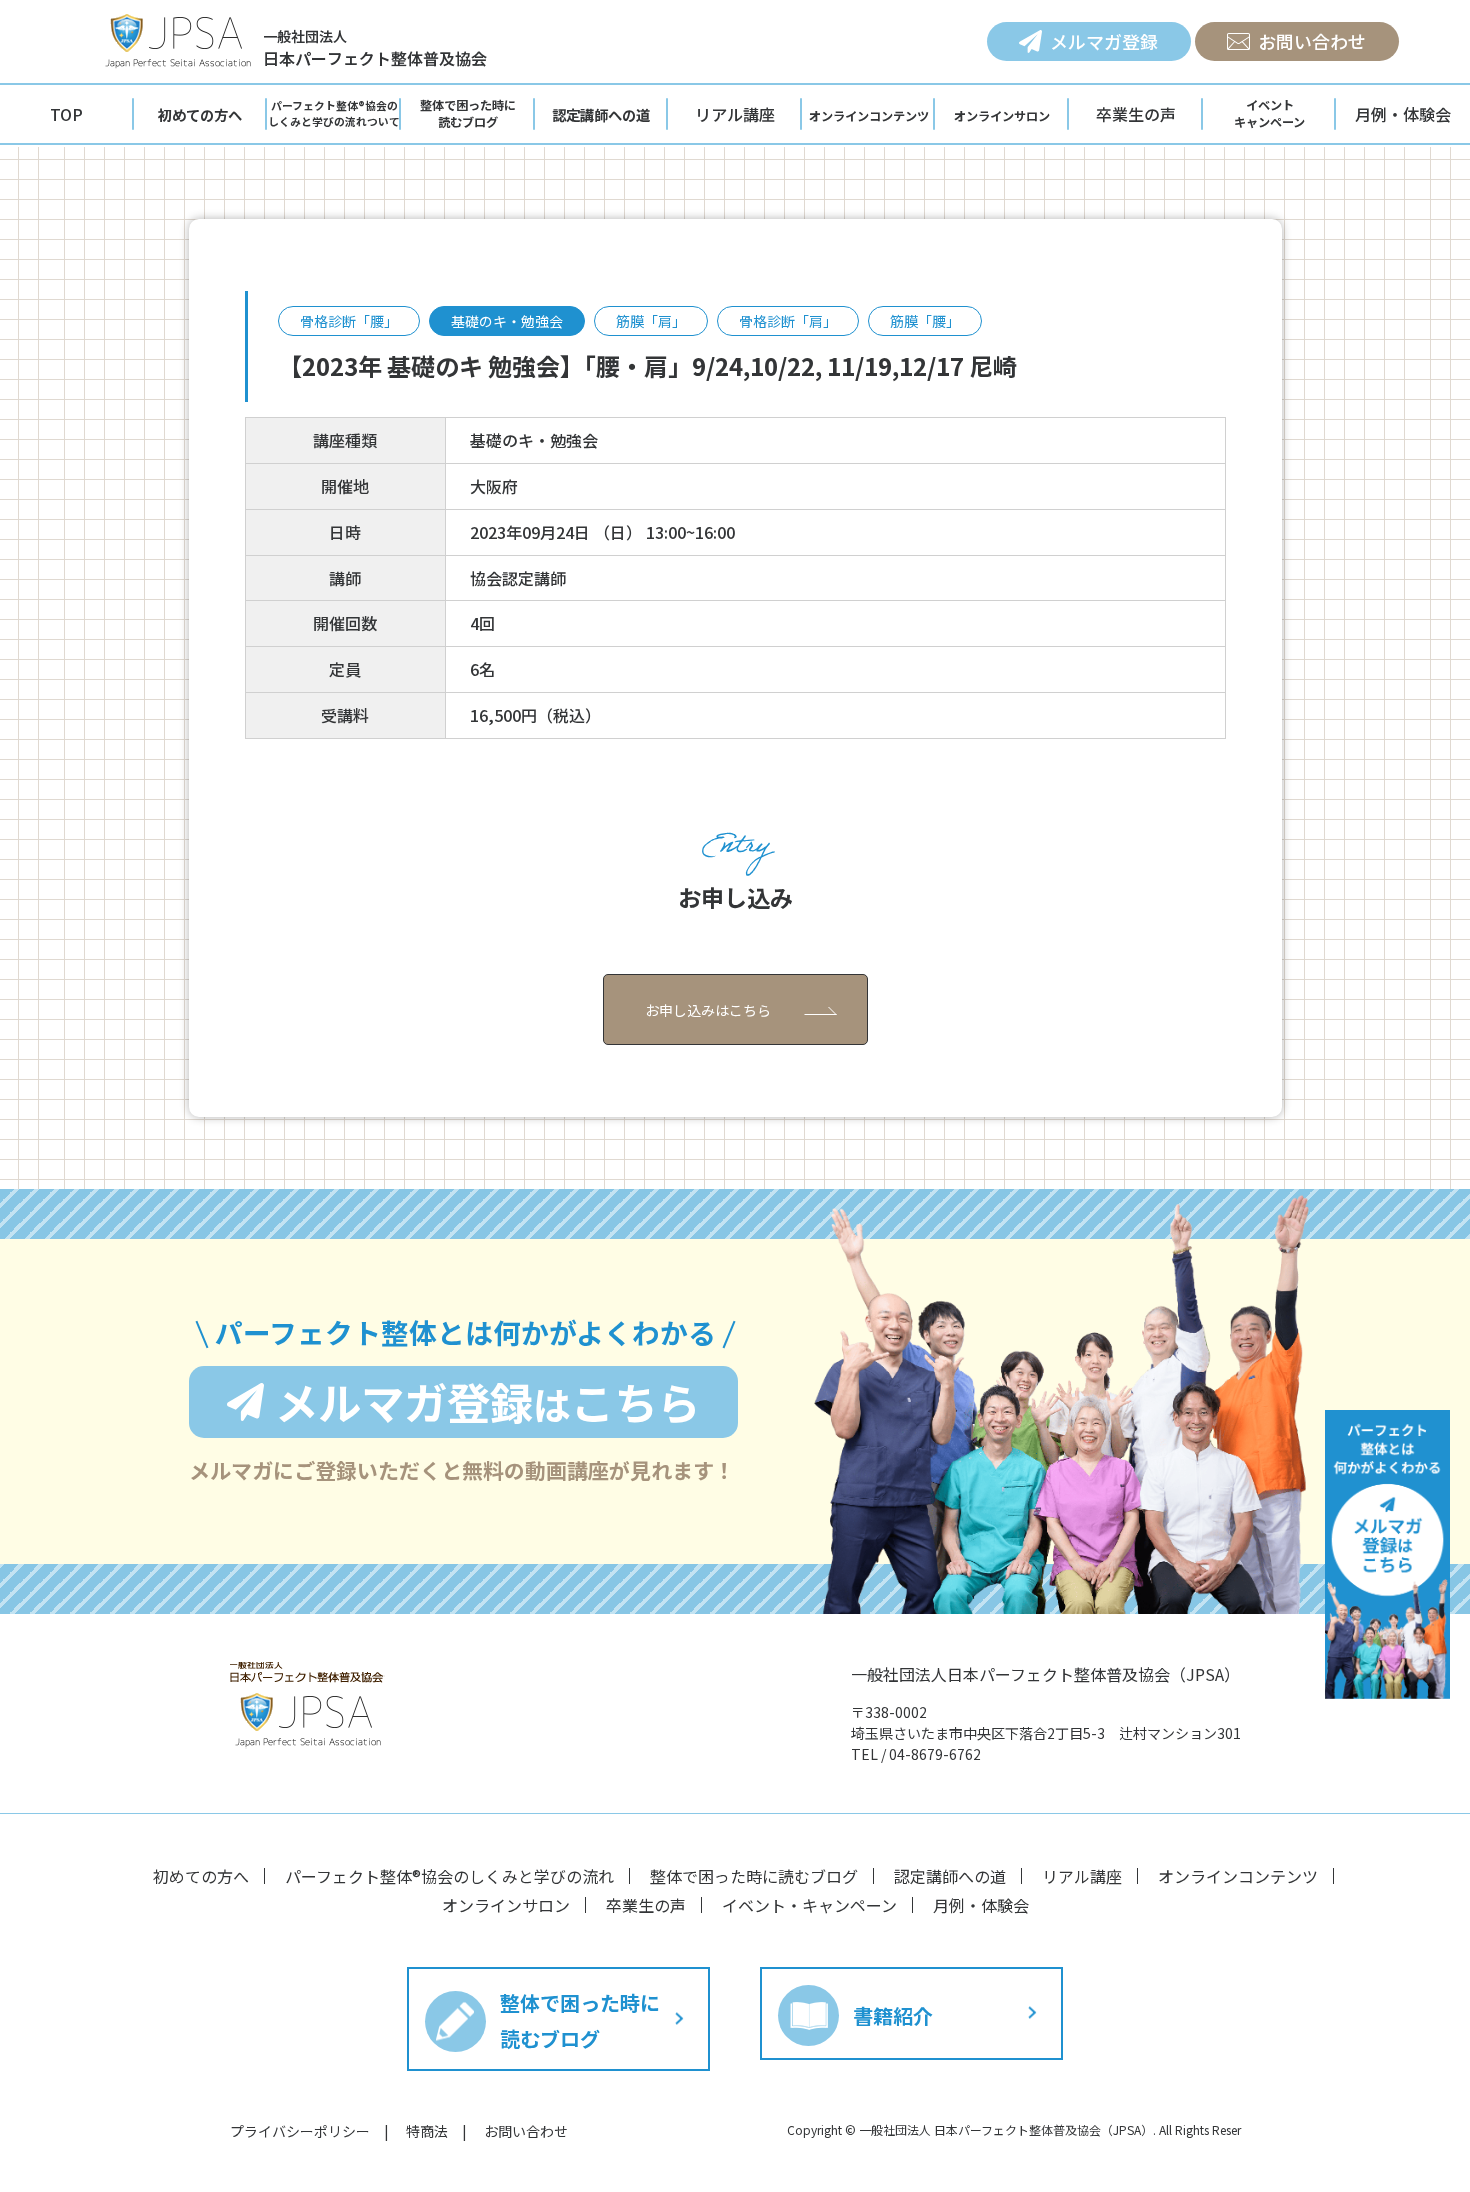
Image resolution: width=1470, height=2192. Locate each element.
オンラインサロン (506, 1905)
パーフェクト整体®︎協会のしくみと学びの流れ (449, 1876)
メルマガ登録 (1104, 41)
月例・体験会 (1403, 114)
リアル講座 (735, 114)
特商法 (427, 2131)
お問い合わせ (1312, 41)
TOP (66, 114)
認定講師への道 (950, 1876)
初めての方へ (201, 1876)
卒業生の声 (1136, 114)
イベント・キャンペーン (809, 1905)
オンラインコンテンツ (1238, 1876)
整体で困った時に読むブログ (754, 1876)
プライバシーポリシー (300, 2131)
